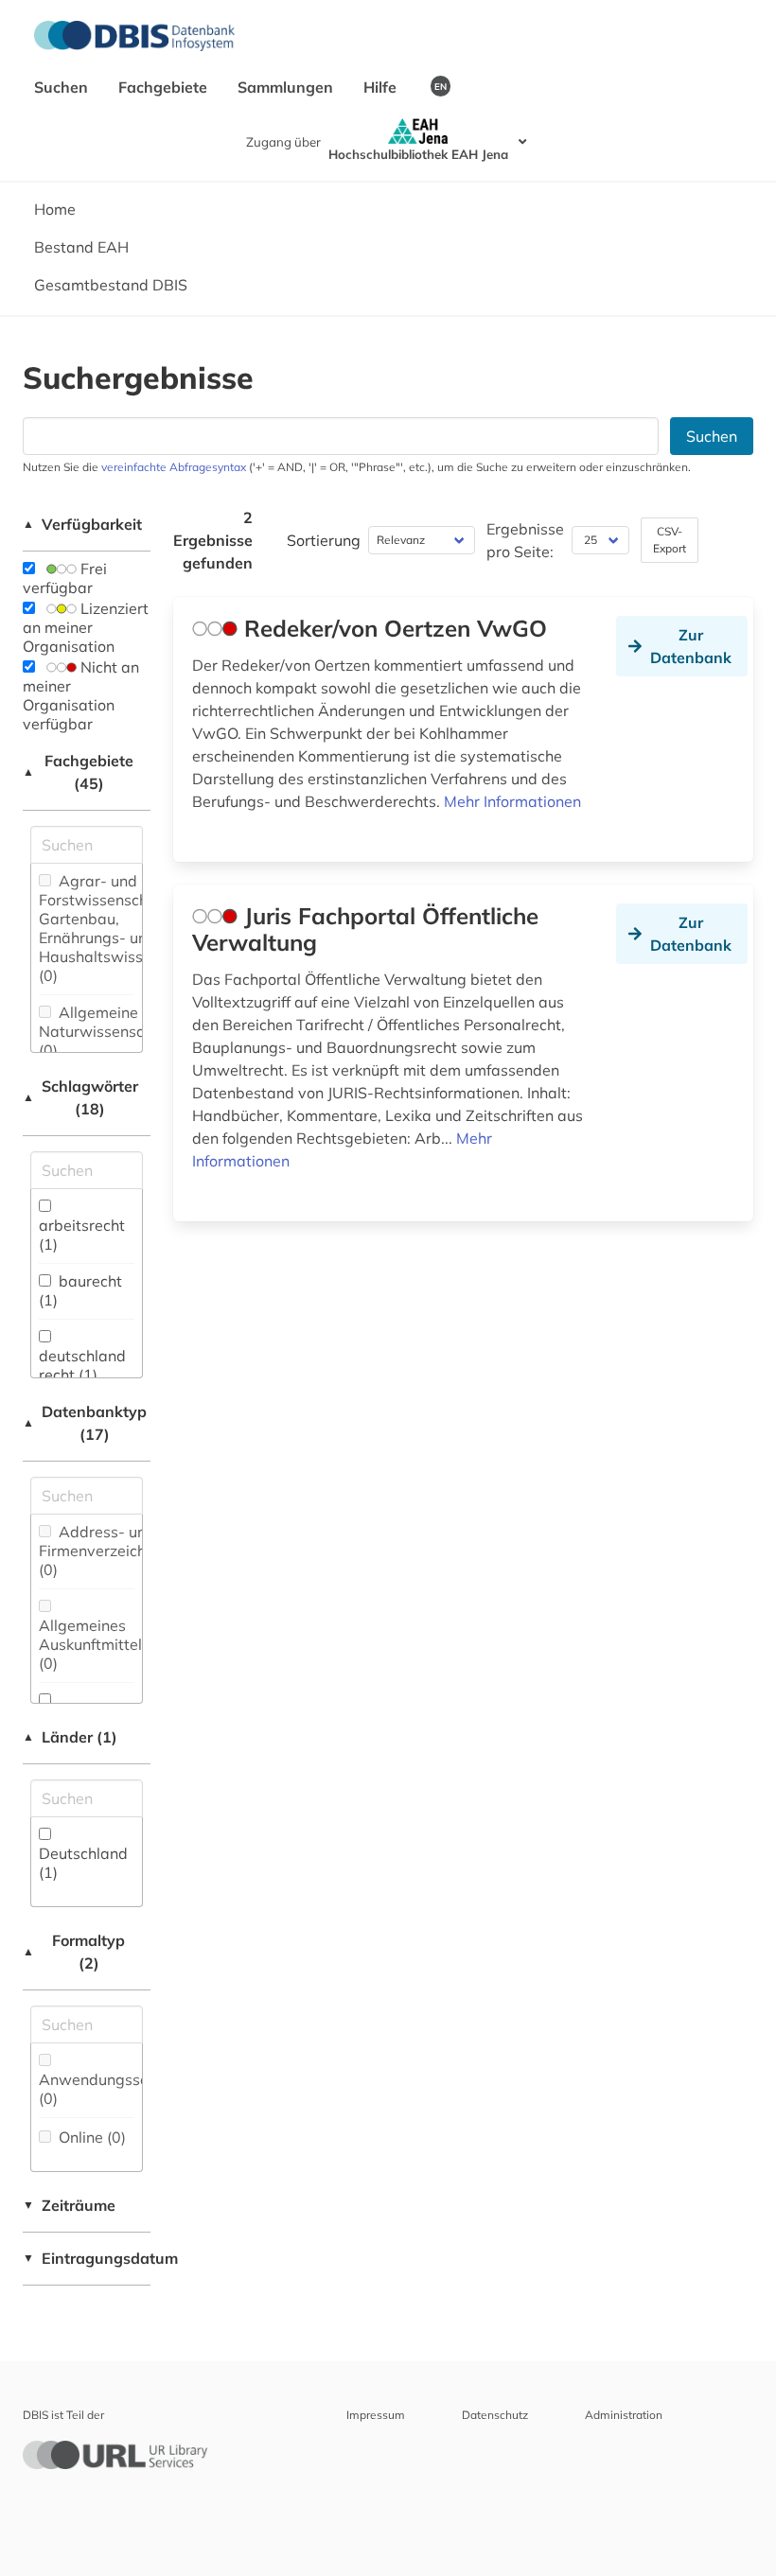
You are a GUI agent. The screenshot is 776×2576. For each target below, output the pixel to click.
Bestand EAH (81, 247)
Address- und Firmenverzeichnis (102, 1551)
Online (90, 2137)
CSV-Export (670, 540)
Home (55, 209)
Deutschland (83, 1863)
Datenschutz (495, 2415)
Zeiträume (69, 2205)
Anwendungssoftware (117, 2089)
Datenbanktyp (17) (85, 1423)
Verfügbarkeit (82, 524)
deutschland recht (82, 1365)
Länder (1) (70, 1737)
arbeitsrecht (82, 1235)
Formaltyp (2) (74, 1952)
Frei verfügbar (65, 578)
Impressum (376, 2415)
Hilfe (382, 87)
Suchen (63, 87)
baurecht (80, 1290)
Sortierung (324, 540)
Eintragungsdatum (87, 2258)
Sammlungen (287, 87)
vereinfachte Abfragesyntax (174, 467)
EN (441, 86)
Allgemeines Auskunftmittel (90, 1644)
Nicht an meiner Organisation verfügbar (81, 695)
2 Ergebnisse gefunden (213, 540)
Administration (624, 2415)
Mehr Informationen (512, 801)
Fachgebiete (165, 87)
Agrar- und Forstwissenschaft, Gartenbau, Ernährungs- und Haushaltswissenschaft (121, 928)
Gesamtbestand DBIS (111, 285)
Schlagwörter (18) (80, 1097)
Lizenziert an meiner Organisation (86, 627)
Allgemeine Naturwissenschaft (106, 1031)
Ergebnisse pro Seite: (525, 540)
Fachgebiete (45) (78, 772)
